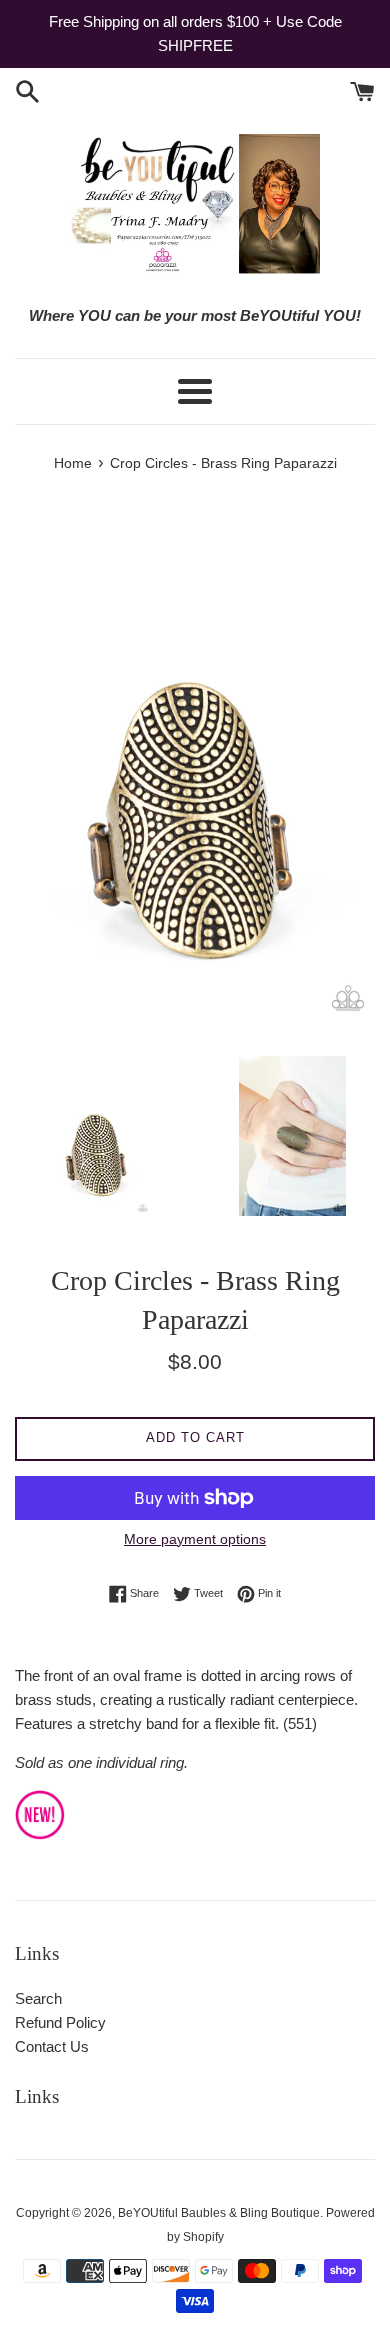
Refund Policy (60, 2022)
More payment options (195, 1539)
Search (38, 1998)
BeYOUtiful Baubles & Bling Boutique (219, 2213)
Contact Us (52, 2046)
